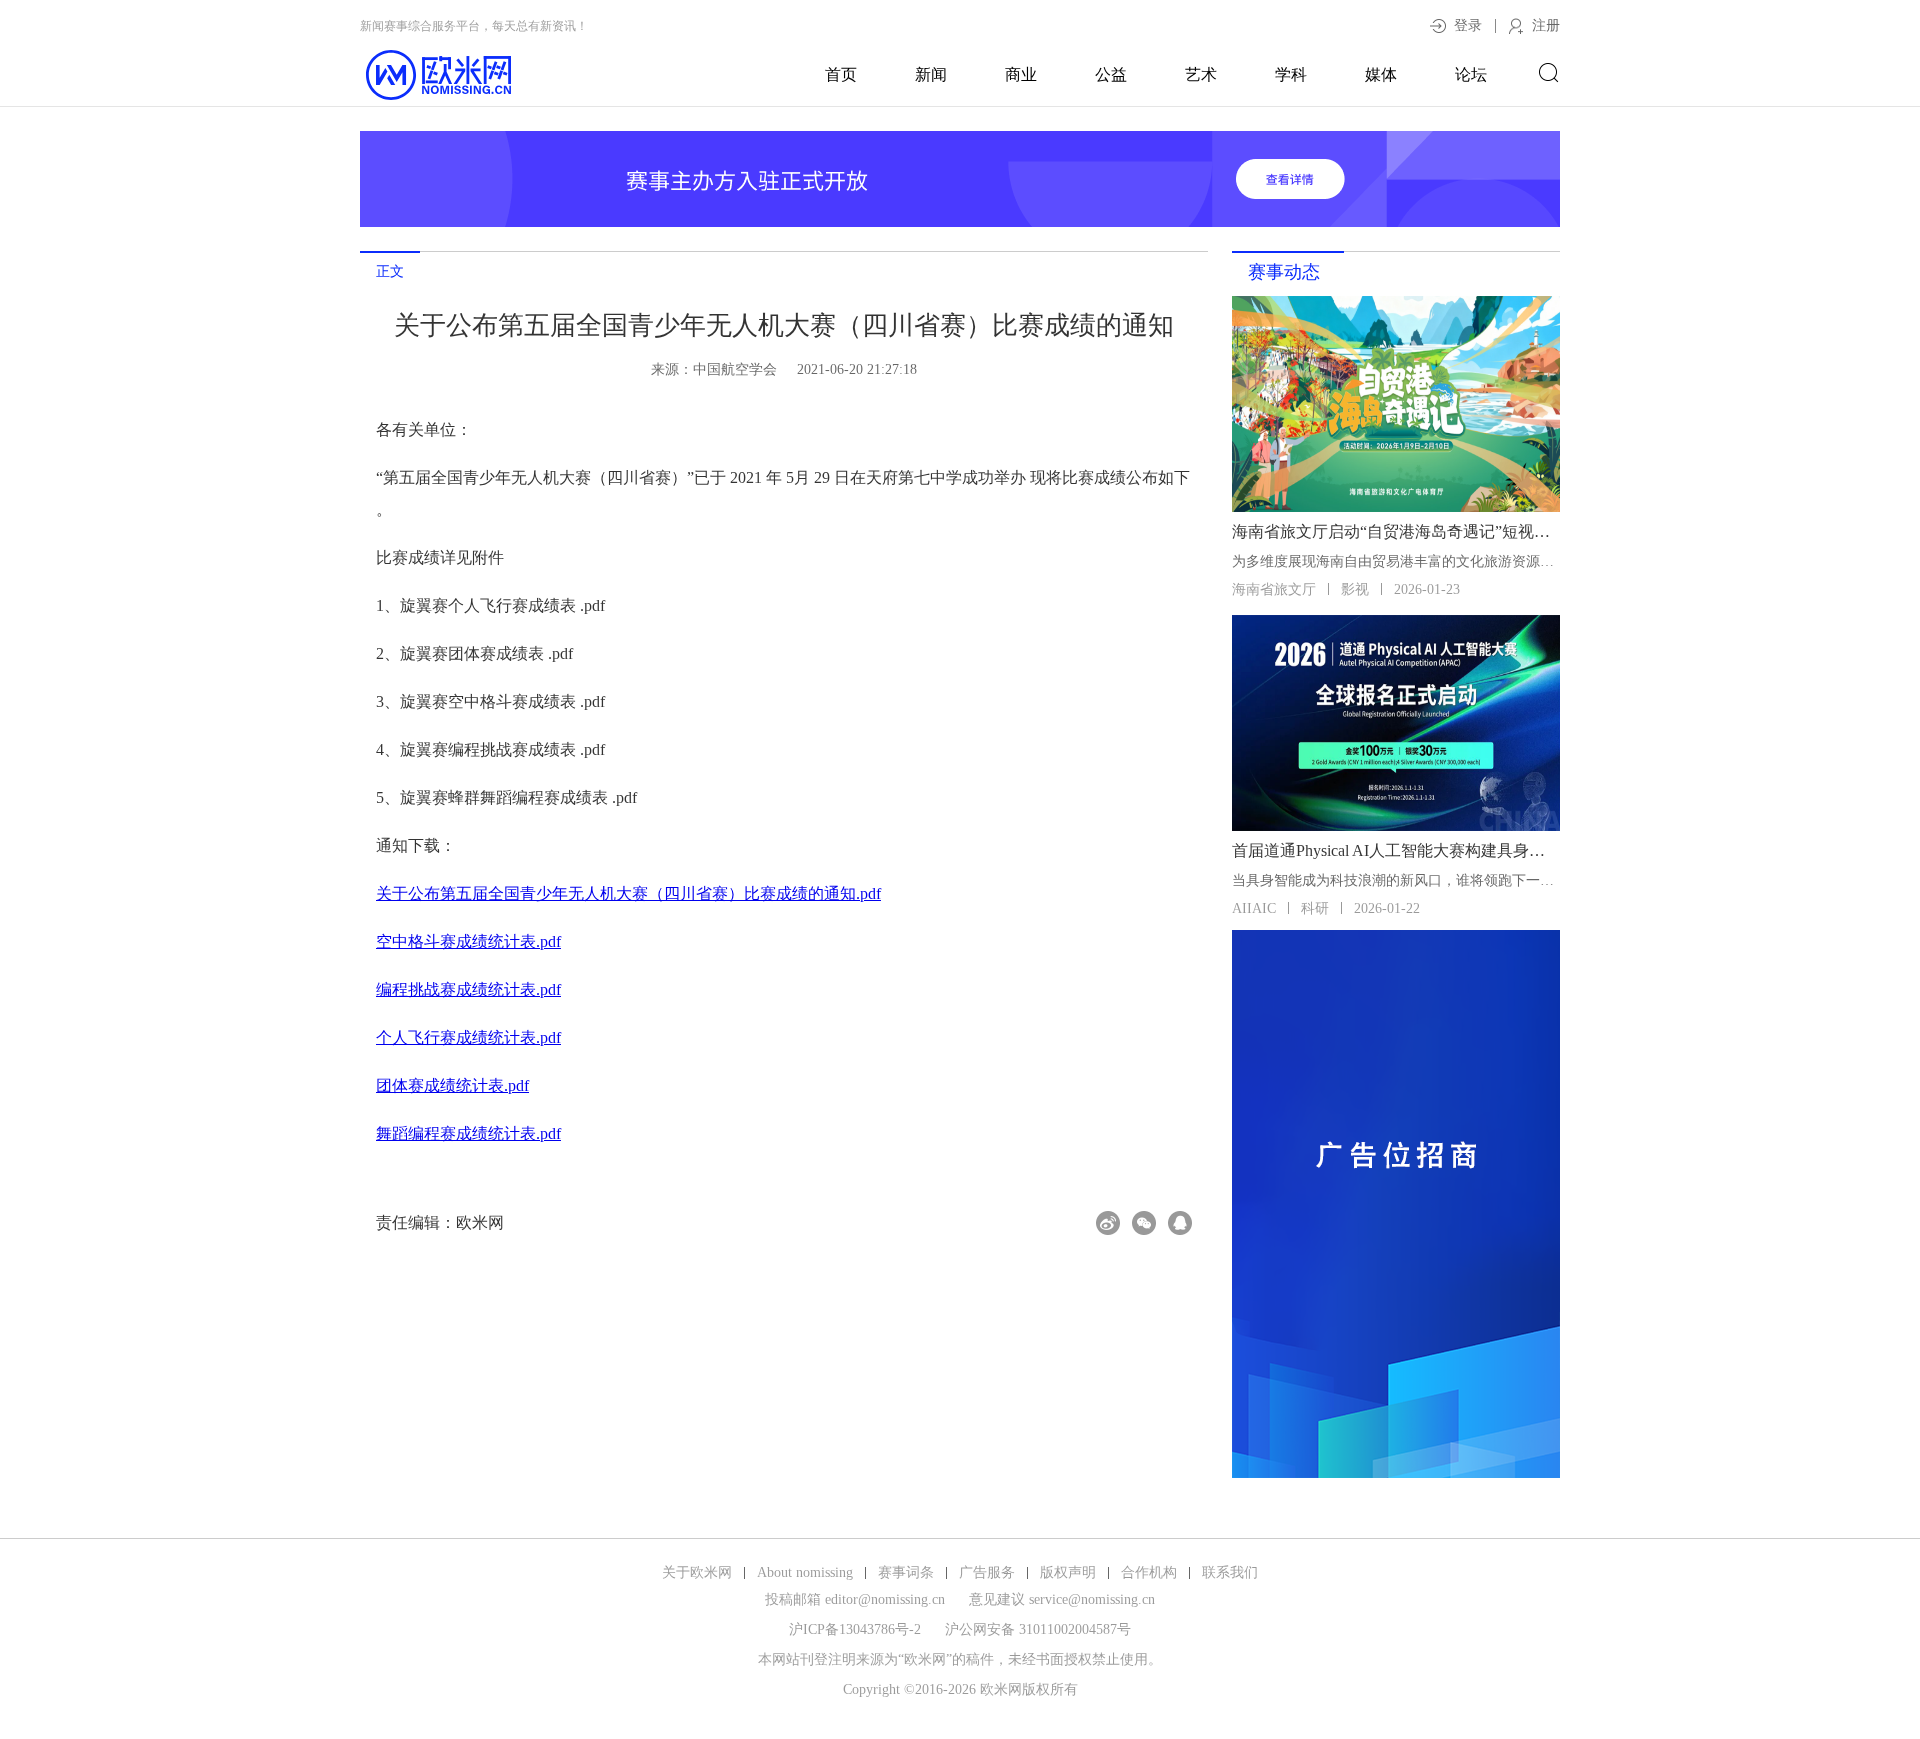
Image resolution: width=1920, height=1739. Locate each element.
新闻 (931, 74)
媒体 (1381, 74)
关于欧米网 (697, 1572)
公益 (1111, 74)
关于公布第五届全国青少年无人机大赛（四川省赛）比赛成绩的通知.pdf (628, 893)
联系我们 (1230, 1572)
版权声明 (1068, 1572)
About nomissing (805, 1572)
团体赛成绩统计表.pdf (452, 1085)
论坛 (1471, 74)
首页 (841, 74)
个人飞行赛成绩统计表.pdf (468, 1037)
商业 (1021, 74)
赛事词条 (906, 1572)
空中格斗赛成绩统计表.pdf (468, 941)
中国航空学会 (735, 369)
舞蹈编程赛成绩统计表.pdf (468, 1133)
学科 (1291, 74)
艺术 (1201, 74)
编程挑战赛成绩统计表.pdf (468, 989)
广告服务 (987, 1572)
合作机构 (1149, 1572)
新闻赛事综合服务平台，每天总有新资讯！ (474, 26)
